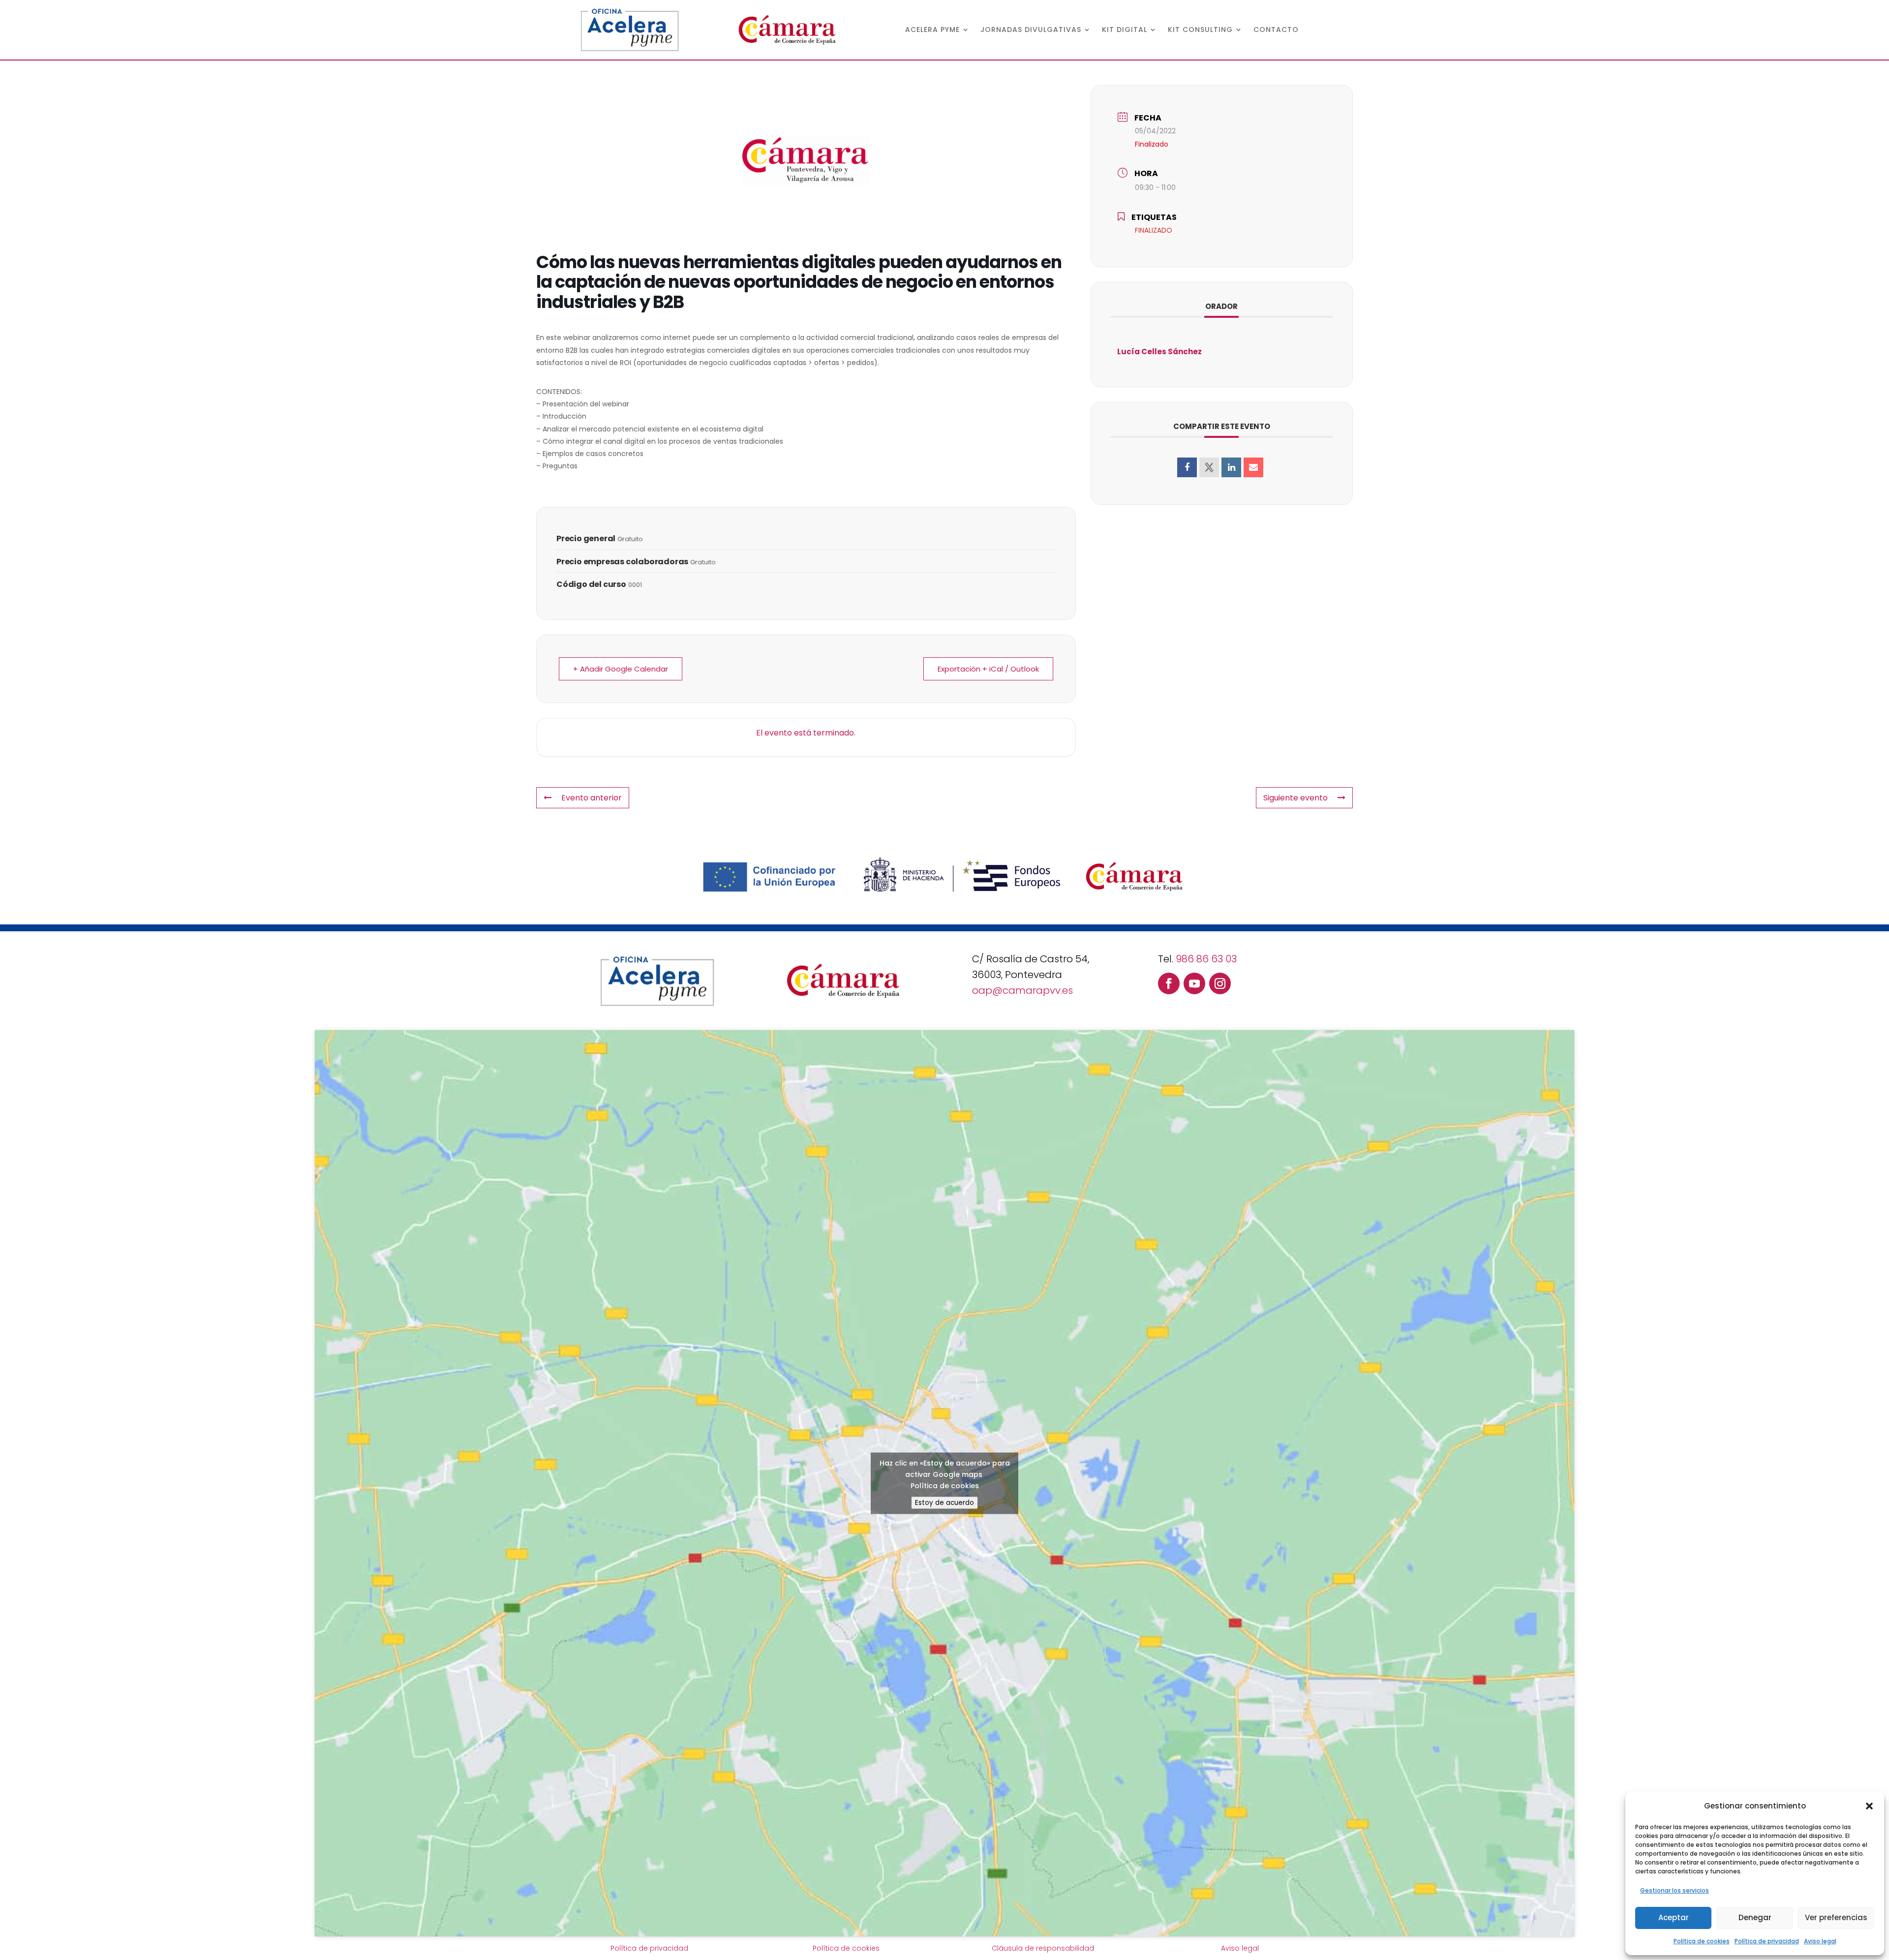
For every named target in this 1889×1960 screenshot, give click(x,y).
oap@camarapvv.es (1022, 990)
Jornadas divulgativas (1031, 30)
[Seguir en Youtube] (1194, 983)
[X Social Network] (1209, 467)
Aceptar (1674, 1917)
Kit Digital (1125, 30)
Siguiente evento (1295, 798)
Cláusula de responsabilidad (1043, 1948)
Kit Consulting (1200, 30)
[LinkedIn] (1231, 467)
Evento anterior (592, 798)
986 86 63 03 (1206, 959)
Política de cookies (1702, 1941)
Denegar (1755, 1917)
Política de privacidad (1767, 1941)
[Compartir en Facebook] (1187, 467)
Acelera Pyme (932, 30)
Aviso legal (1820, 1941)
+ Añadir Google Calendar (621, 669)
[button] (1869, 1806)
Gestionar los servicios (1675, 1890)
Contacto (1276, 30)
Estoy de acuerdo (944, 1502)
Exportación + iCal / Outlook (988, 669)
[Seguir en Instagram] (1220, 983)
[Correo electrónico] (1253, 467)
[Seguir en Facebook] (1169, 983)
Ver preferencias (1836, 1917)
